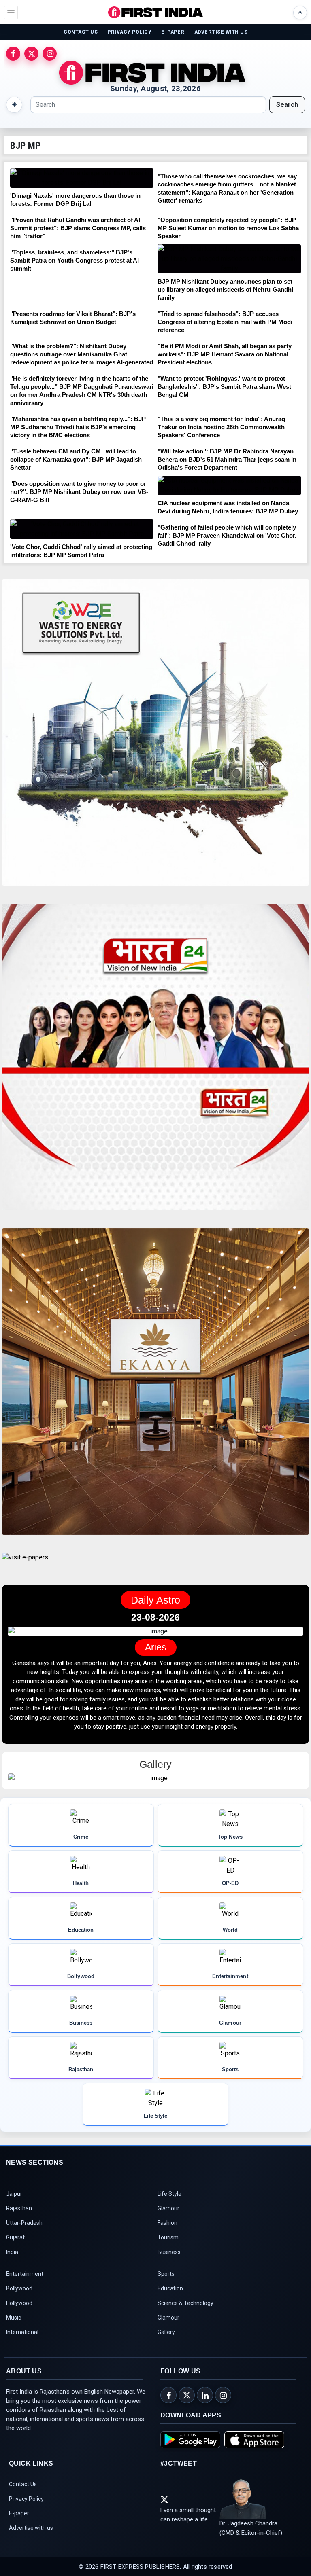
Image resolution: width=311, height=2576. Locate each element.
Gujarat (15, 2256)
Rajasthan (19, 2226)
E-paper (19, 2532)
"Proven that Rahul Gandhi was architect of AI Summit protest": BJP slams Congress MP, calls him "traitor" (78, 228)
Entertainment (25, 2292)
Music (14, 2336)
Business (169, 2270)
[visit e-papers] (25, 1564)
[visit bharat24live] (155, 1062)
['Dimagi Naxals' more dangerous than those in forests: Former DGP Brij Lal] (82, 178)
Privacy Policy (26, 2517)
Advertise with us (31, 2546)
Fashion (167, 2241)
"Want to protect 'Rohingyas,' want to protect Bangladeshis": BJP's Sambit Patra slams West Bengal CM (224, 387)
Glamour (168, 2226)
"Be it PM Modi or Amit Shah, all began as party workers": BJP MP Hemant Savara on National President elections (225, 354)
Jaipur (14, 2212)
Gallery (166, 2350)
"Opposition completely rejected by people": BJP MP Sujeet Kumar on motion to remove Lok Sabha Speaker (228, 228)
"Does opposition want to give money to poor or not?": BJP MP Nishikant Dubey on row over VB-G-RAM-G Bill (79, 492)
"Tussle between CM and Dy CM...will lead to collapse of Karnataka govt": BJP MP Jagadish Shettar (76, 459)
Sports (166, 2292)
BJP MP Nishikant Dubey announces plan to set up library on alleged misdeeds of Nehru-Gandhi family (225, 289)
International (22, 2350)
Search (287, 105)
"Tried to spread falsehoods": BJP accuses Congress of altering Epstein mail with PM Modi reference (225, 322)
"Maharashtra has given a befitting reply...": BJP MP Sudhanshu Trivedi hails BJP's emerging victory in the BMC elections (78, 427)
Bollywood (19, 2307)
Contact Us (23, 2502)
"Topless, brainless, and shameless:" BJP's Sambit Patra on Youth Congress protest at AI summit (75, 260)
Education (170, 2307)
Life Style (169, 2212)
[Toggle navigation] (11, 13)
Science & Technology (185, 2321)
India (12, 2270)
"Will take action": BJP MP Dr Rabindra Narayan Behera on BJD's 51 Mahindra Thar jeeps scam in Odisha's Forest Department (227, 459)
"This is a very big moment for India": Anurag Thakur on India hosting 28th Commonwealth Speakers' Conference (221, 427)
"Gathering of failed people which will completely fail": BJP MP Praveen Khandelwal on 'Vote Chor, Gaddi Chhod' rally (227, 535)
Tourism (168, 2256)
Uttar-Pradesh (24, 2241)
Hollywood (19, 2321)
